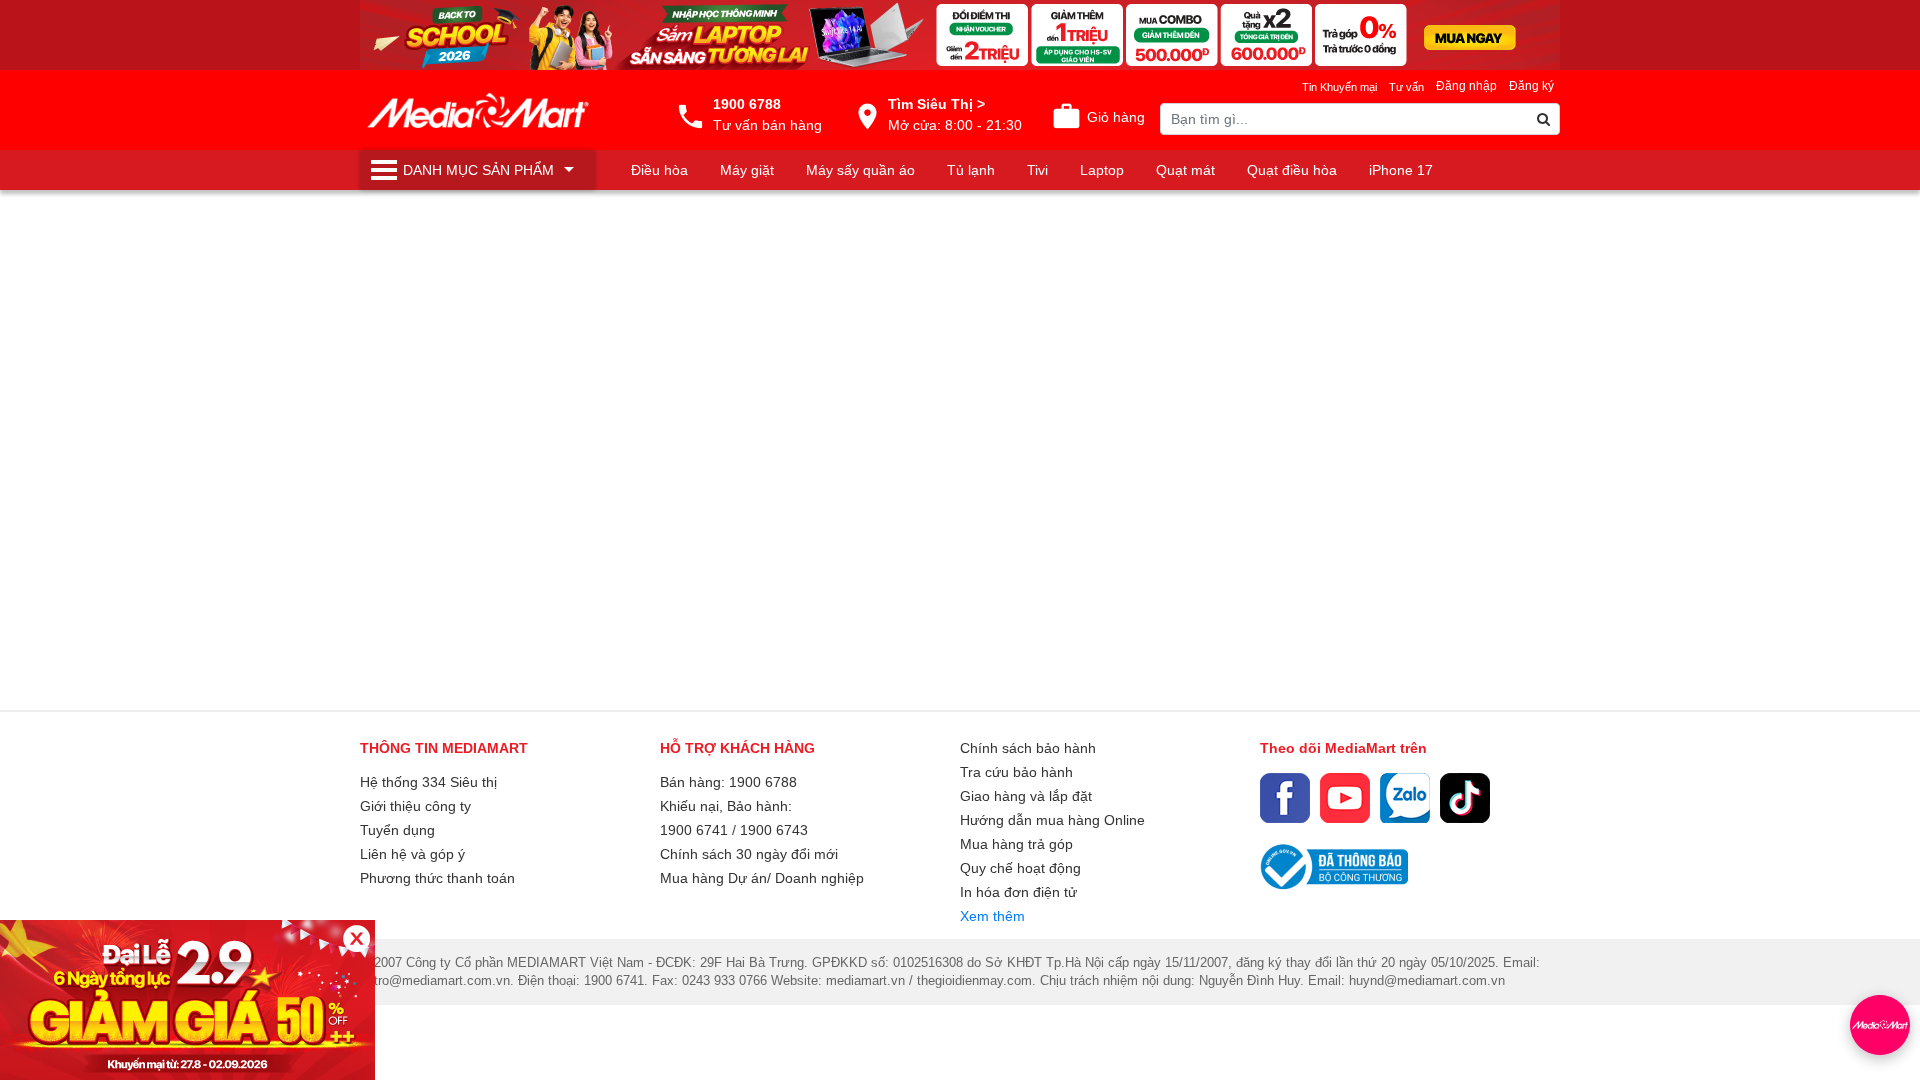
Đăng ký (1531, 86)
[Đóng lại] (356, 938)
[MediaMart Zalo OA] (1405, 798)
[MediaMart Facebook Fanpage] (1285, 798)
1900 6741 (694, 830)
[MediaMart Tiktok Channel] (1465, 798)
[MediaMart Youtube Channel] (1345, 798)
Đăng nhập (1466, 86)
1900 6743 (774, 830)
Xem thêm (992, 916)
